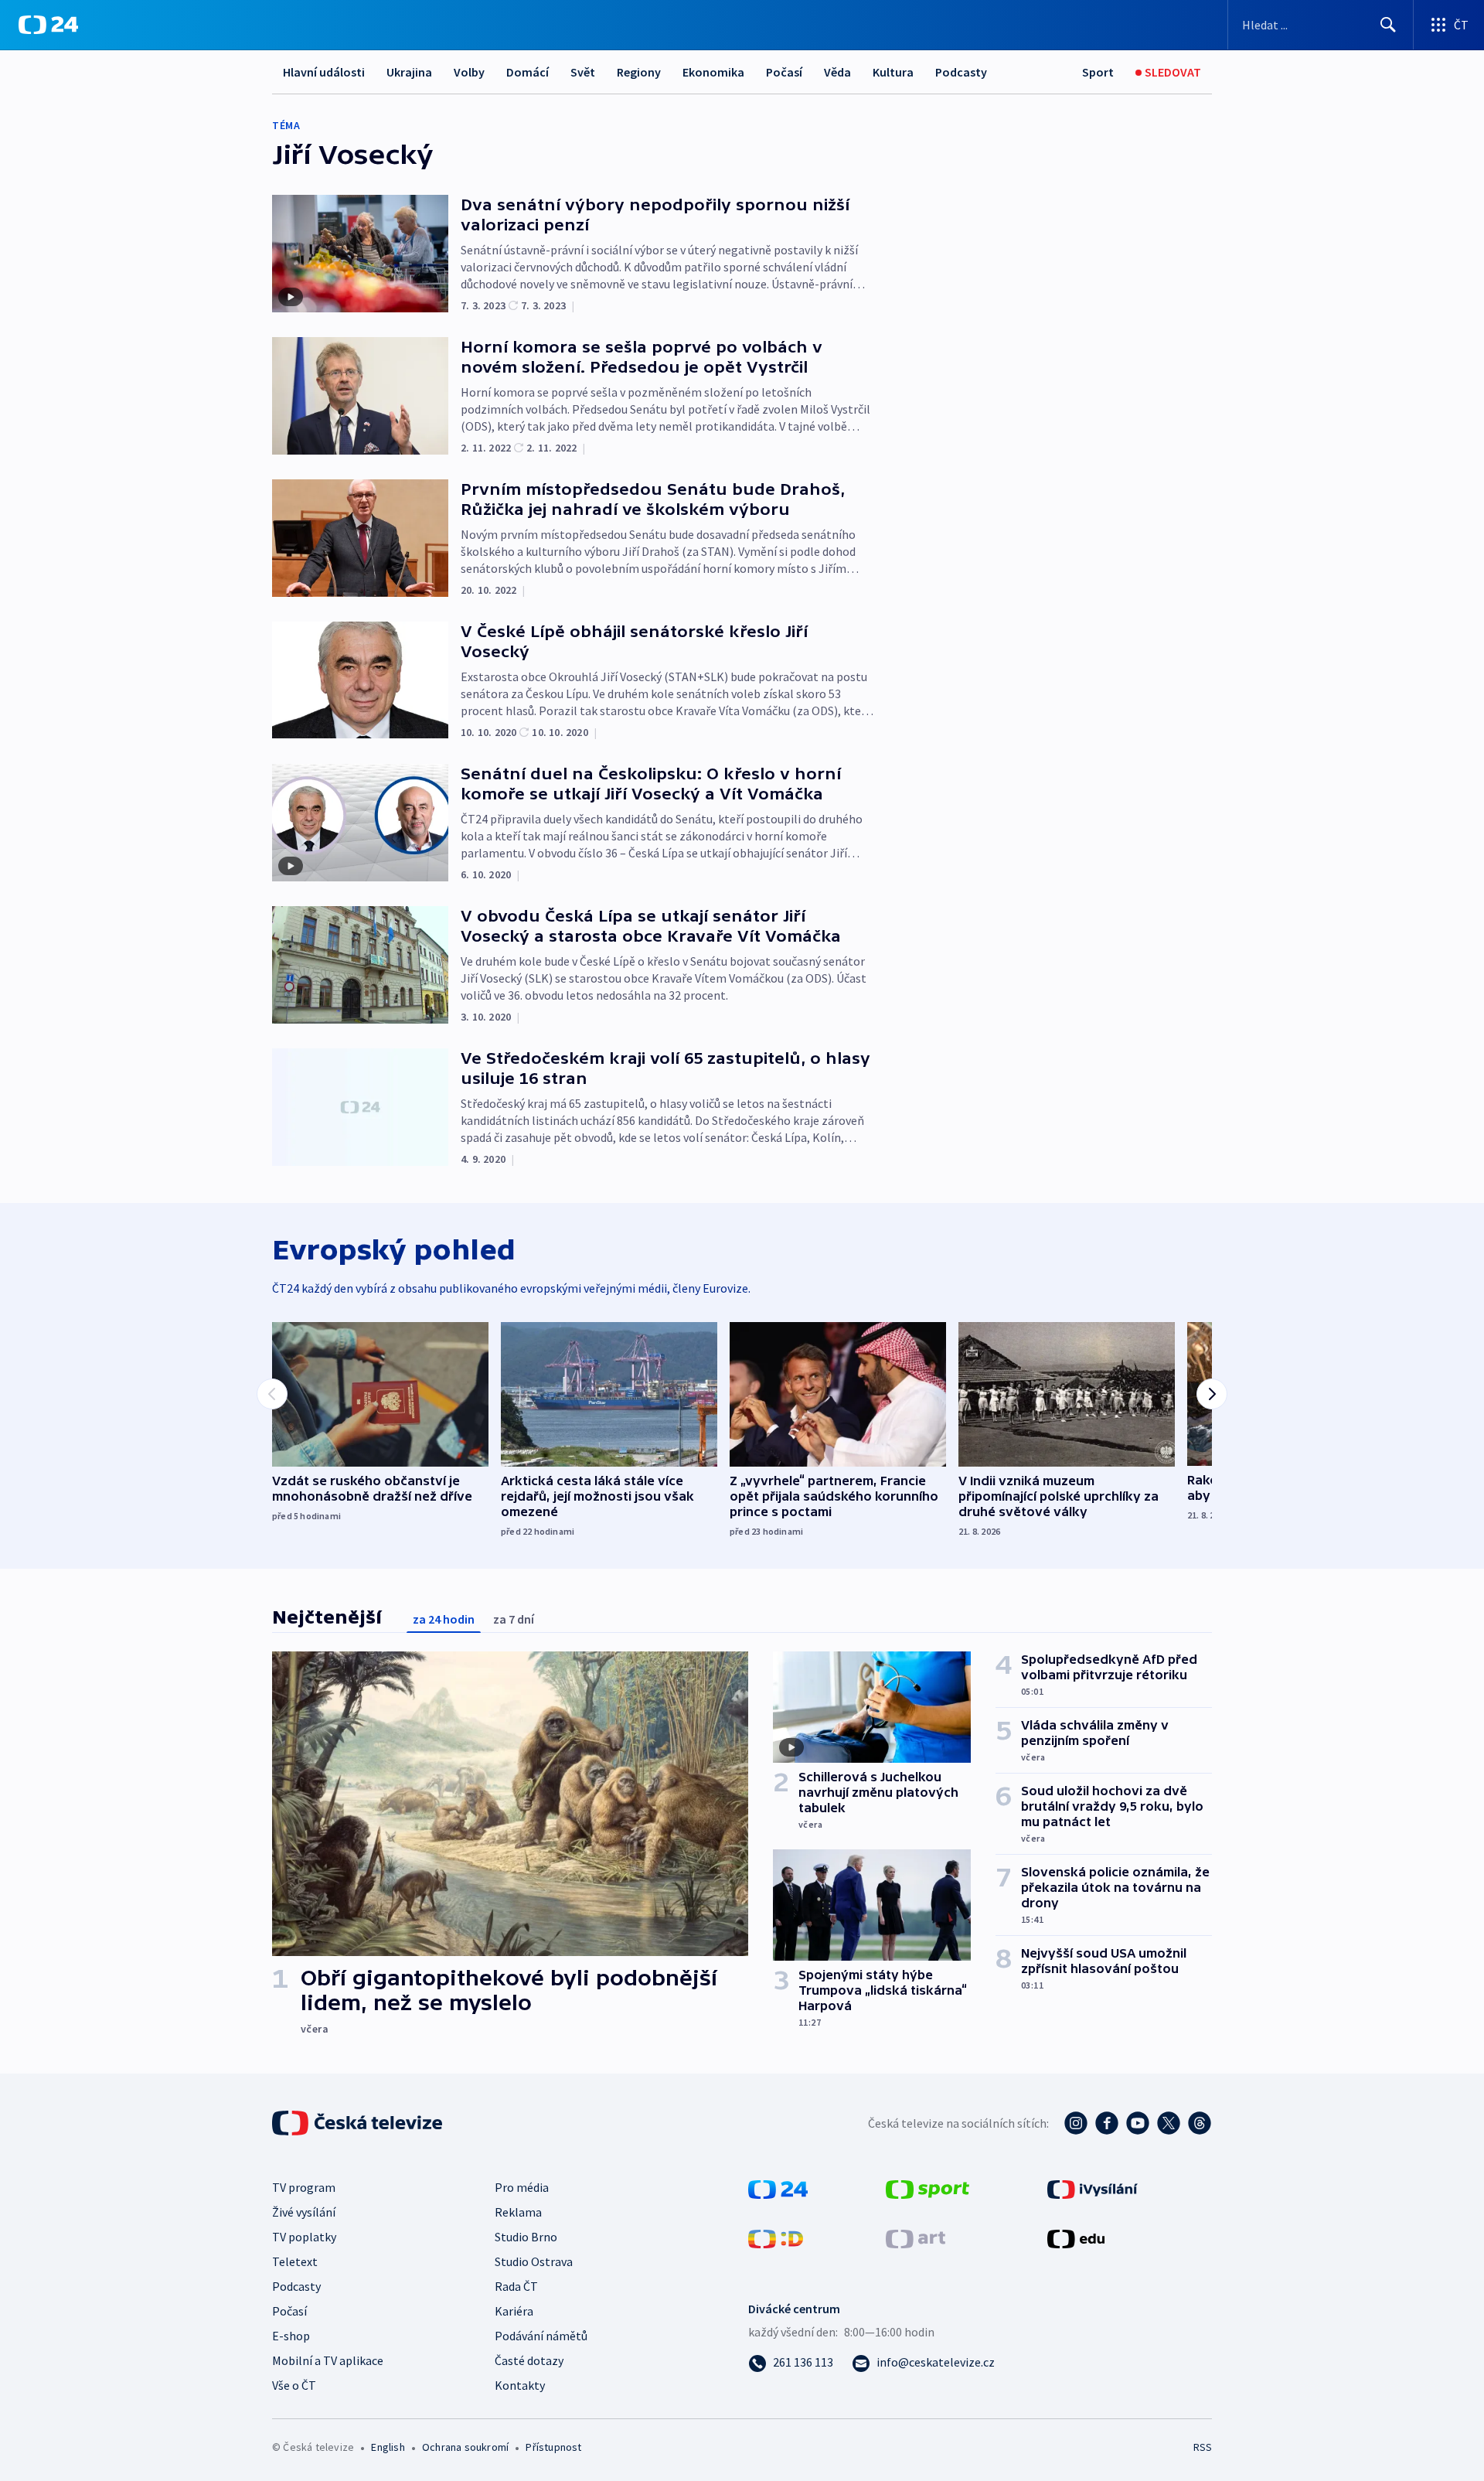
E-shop (291, 2336)
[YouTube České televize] (1138, 2123)
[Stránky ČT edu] (1076, 2237)
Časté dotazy (529, 2360)
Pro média (522, 2187)
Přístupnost (553, 2447)
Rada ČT (516, 2286)
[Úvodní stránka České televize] (359, 2123)
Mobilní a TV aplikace (328, 2360)
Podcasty (961, 72)
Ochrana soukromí (465, 2447)
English (388, 2447)
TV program (304, 2187)
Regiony (639, 72)
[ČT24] (48, 25)
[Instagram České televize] (1076, 2123)
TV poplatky (304, 2237)
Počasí (784, 72)
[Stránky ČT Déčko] (776, 2237)
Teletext (295, 2261)
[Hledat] (1388, 25)
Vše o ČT (294, 2385)
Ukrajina (409, 72)
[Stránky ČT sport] (927, 2188)
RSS (1203, 2447)
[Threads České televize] (1200, 2123)
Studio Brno (526, 2237)
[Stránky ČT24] (778, 2188)
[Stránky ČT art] (916, 2237)
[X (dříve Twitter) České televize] (1169, 2123)
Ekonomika (713, 72)
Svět (583, 72)
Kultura (893, 72)
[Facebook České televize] (1107, 2123)
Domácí (528, 72)
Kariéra (514, 2311)
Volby (469, 72)
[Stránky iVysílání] (1093, 2188)
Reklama (518, 2212)
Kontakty (520, 2385)
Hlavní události (324, 72)
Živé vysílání (304, 2212)
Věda (837, 72)
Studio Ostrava (534, 2261)
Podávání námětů (541, 2336)
